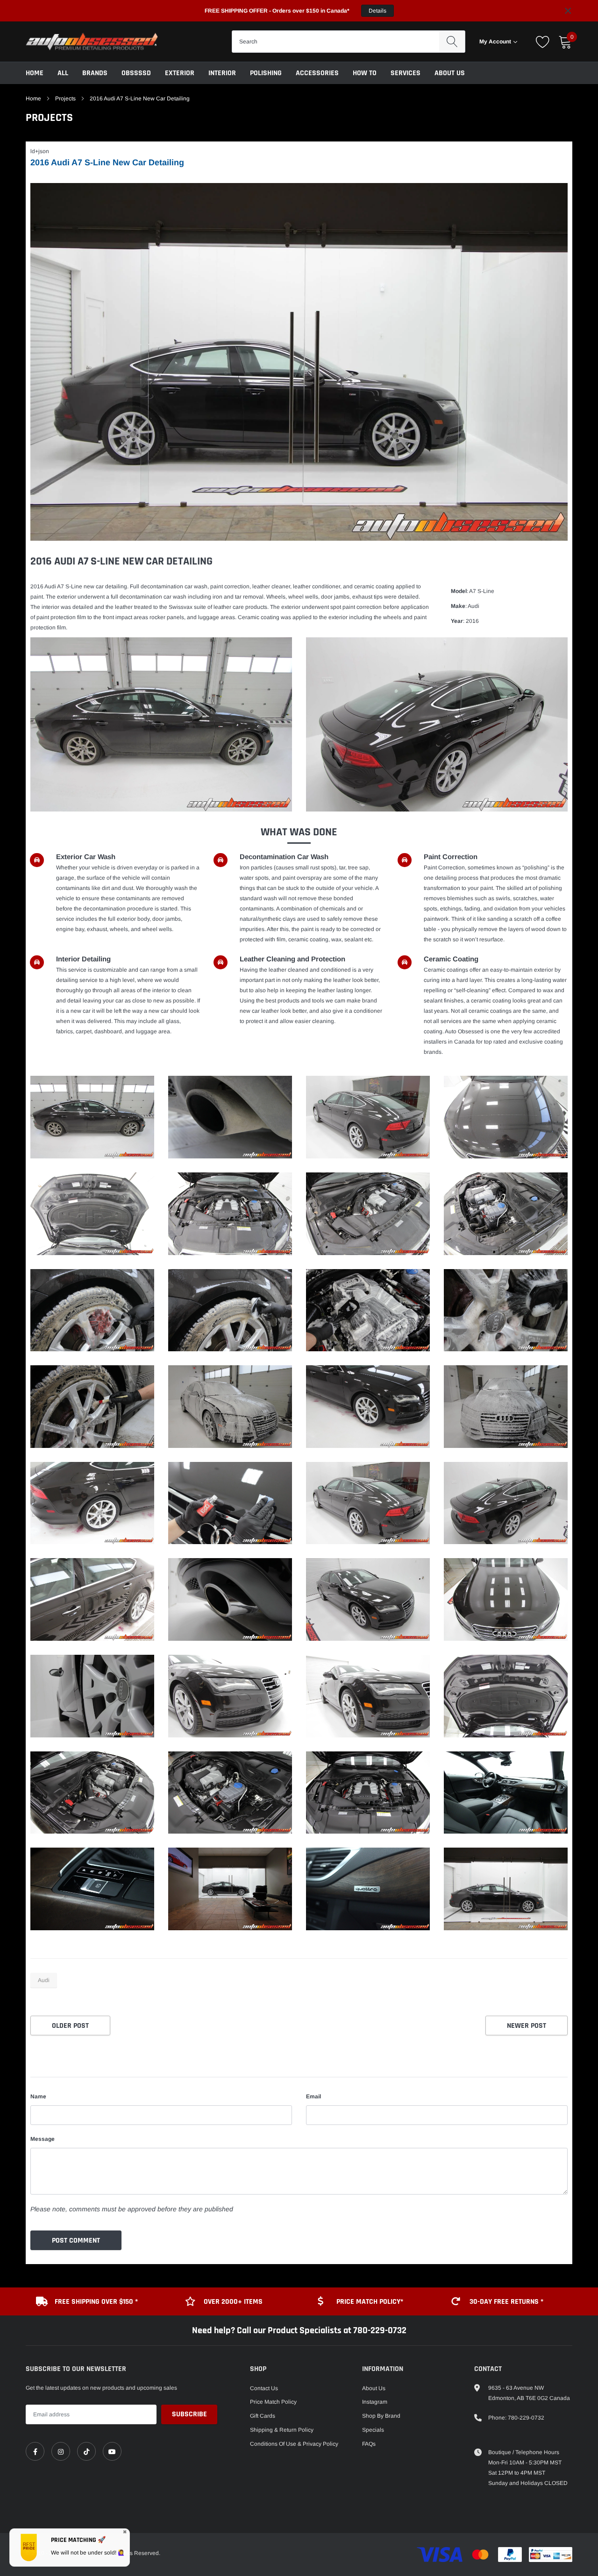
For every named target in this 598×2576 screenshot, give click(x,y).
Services (406, 73)
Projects (65, 99)
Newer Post (527, 2026)
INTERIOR (222, 73)
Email (313, 2096)
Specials (373, 2430)
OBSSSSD (136, 73)
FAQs (369, 2444)
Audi (44, 1980)
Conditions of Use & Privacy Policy (294, 2444)
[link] (35, 2451)
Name (38, 2096)
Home (35, 73)
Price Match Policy (273, 2402)
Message (43, 2139)
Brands (95, 73)
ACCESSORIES (317, 73)
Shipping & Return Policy (282, 2430)
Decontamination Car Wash (284, 857)
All (63, 73)
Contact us (264, 2388)
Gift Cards (263, 2416)
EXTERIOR (180, 73)
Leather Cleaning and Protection (292, 959)
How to (365, 73)
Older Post (70, 2026)
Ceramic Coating (451, 959)
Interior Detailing (83, 959)
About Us (450, 73)
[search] (452, 42)
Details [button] (377, 11)
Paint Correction (451, 857)
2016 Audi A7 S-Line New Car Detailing (107, 162)
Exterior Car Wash (86, 857)
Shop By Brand (381, 2416)
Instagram (375, 2402)
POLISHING (266, 73)
